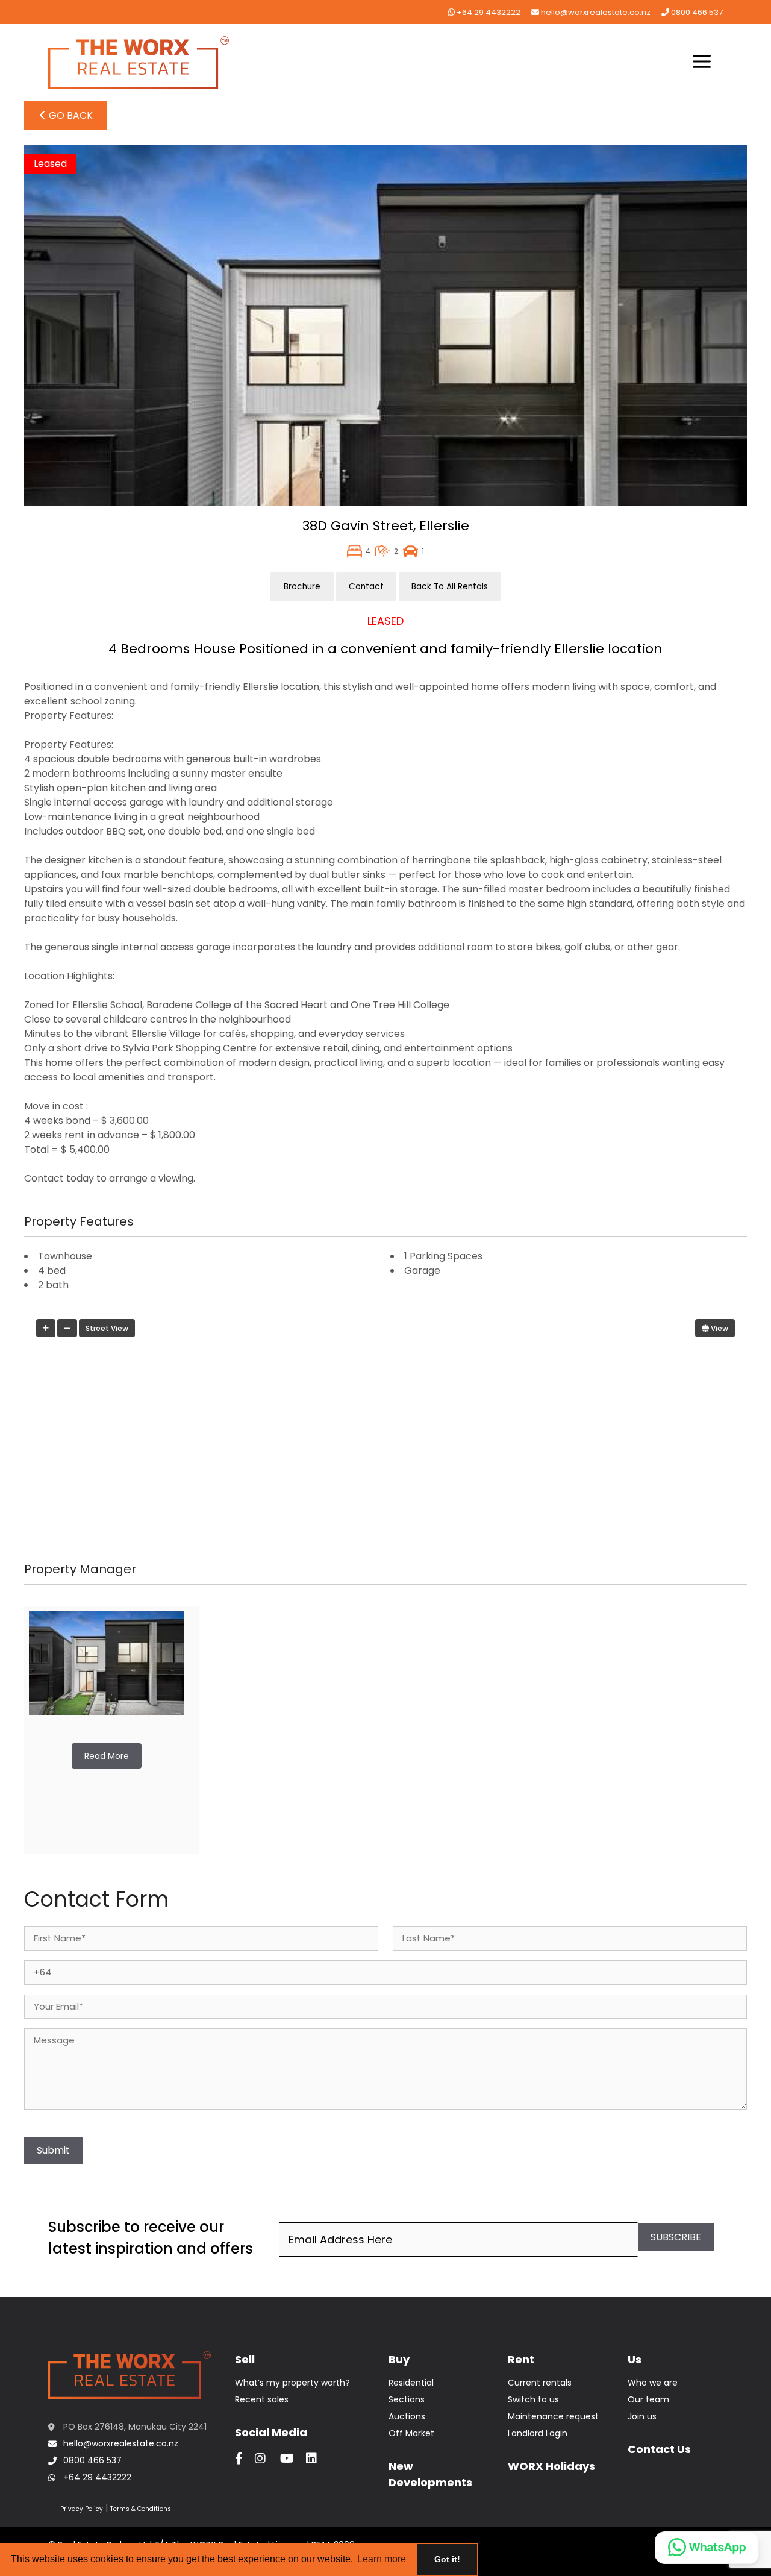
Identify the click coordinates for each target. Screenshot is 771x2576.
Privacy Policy (82, 2509)
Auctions (407, 2416)
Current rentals (540, 2383)
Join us (642, 2416)
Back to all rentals (450, 587)
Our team (648, 2399)
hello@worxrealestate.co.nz (595, 12)
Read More (107, 1756)
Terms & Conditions (141, 2509)
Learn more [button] (382, 2559)
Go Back (70, 115)
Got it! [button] (447, 2559)
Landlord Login (538, 2433)
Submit (53, 2150)
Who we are (653, 2383)
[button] (702, 63)
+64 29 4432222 (488, 12)
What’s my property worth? (292, 2383)
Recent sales (262, 2399)
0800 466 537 (696, 12)
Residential (411, 2383)
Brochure (302, 587)
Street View (107, 1328)
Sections (407, 2399)
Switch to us (533, 2399)
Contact (366, 587)
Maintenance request (553, 2416)
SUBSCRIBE (676, 2237)
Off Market (411, 2433)
